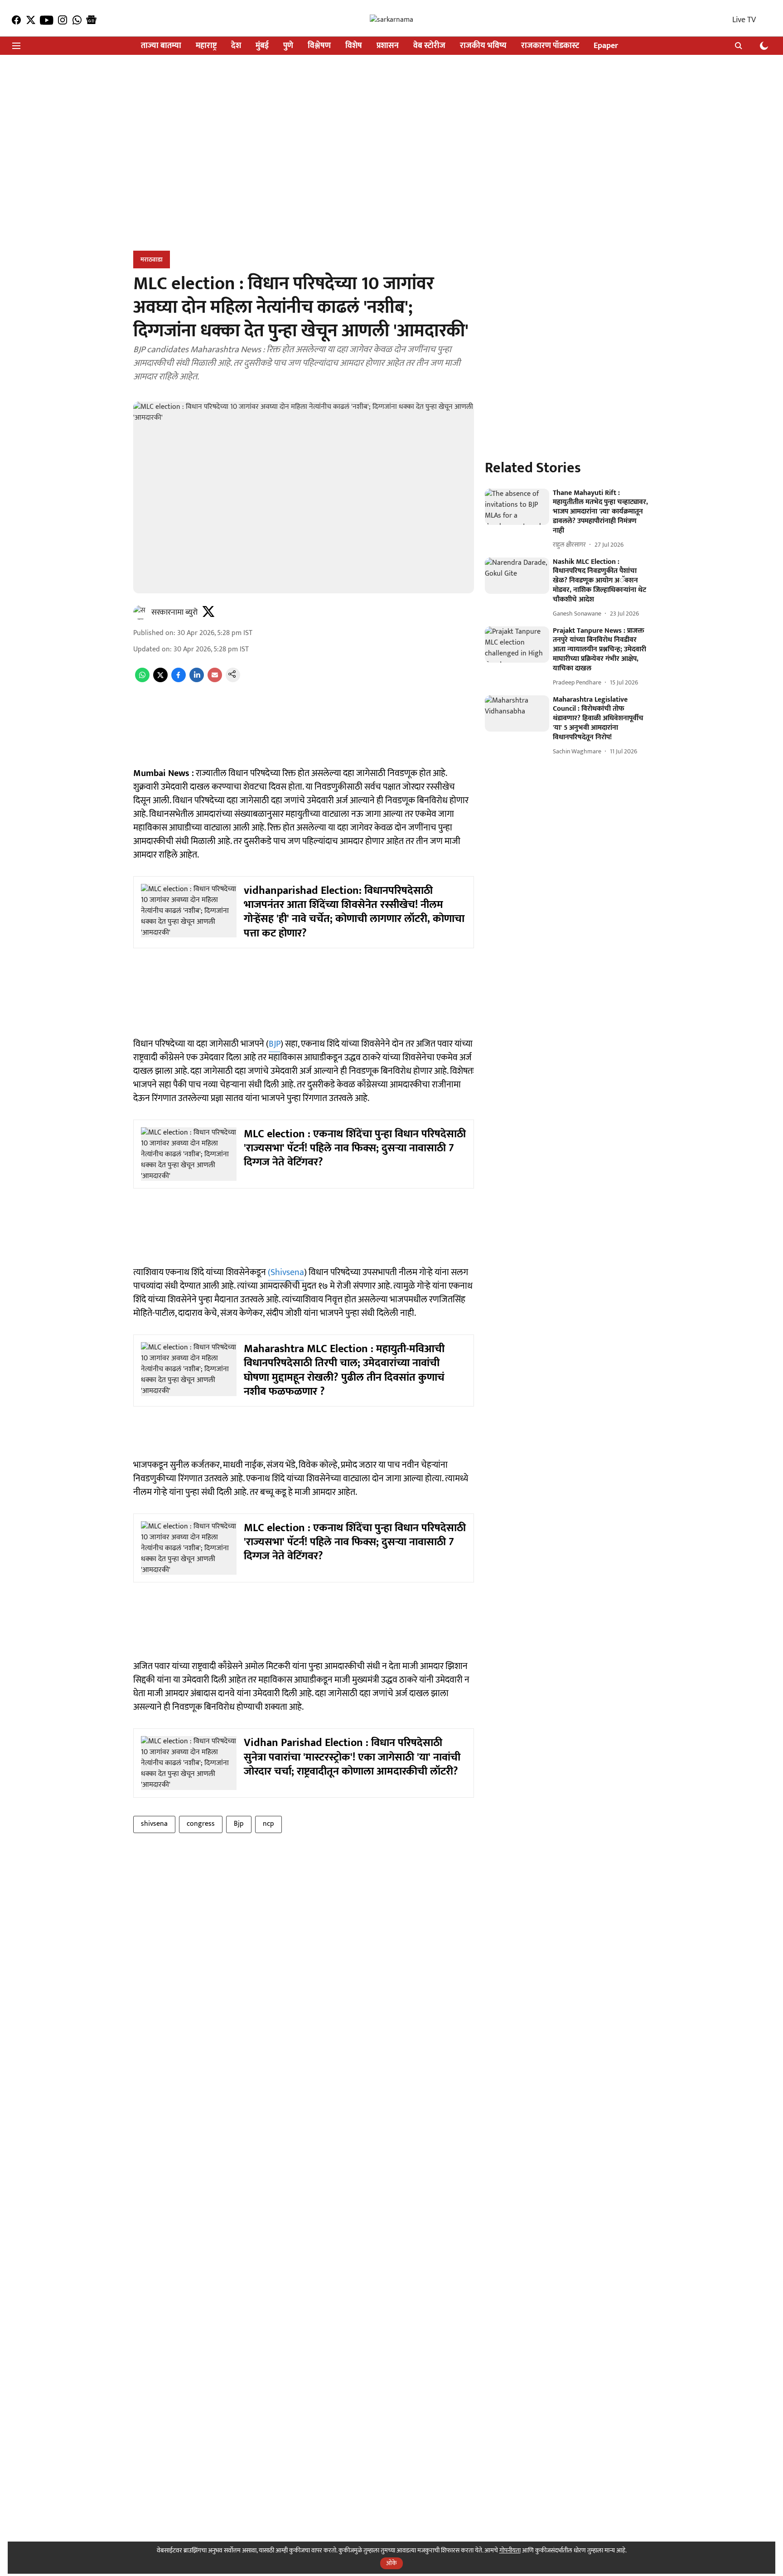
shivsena (154, 1824)
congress (201, 1824)
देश (236, 46)
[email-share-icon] (215, 680)
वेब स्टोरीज (429, 46)
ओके (391, 2563)
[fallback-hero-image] (517, 507)
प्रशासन (388, 46)
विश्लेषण (319, 46)
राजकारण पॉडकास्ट (550, 46)
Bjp (239, 1824)
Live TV (744, 20)
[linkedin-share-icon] (197, 680)
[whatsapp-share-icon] (142, 680)
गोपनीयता (510, 2550)
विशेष (354, 46)
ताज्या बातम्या (161, 46)
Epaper (606, 46)
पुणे (288, 46)
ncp (268, 1824)
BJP (275, 1044)
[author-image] (140, 612)
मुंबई (262, 46)
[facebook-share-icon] (179, 680)
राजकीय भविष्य (483, 46)
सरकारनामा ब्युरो (174, 612)
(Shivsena (286, 1272)
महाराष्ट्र (206, 46)
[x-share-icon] (160, 680)
